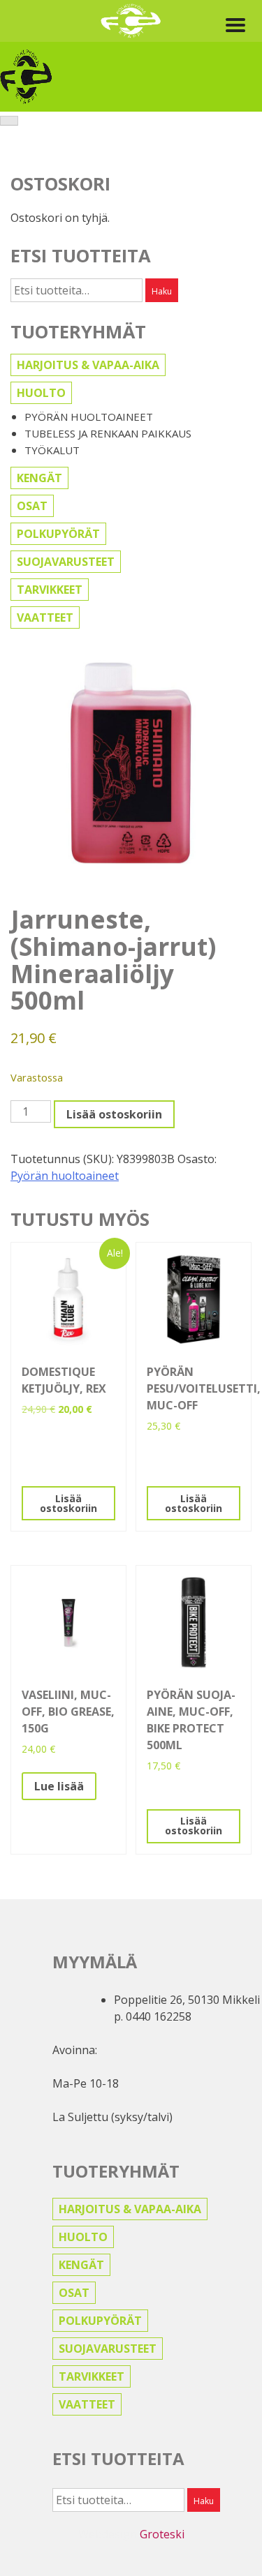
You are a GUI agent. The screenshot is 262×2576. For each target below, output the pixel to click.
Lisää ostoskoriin (114, 1114)
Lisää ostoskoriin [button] (68, 1503)
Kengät (39, 478)
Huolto (41, 393)
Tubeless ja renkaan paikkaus (108, 433)
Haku (162, 291)
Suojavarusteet (66, 562)
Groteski (162, 2534)
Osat (32, 506)
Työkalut (52, 450)
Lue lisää (59, 1786)
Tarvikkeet (50, 590)
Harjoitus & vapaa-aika (88, 365)
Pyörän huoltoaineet (89, 417)
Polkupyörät (58, 534)
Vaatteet (45, 617)
